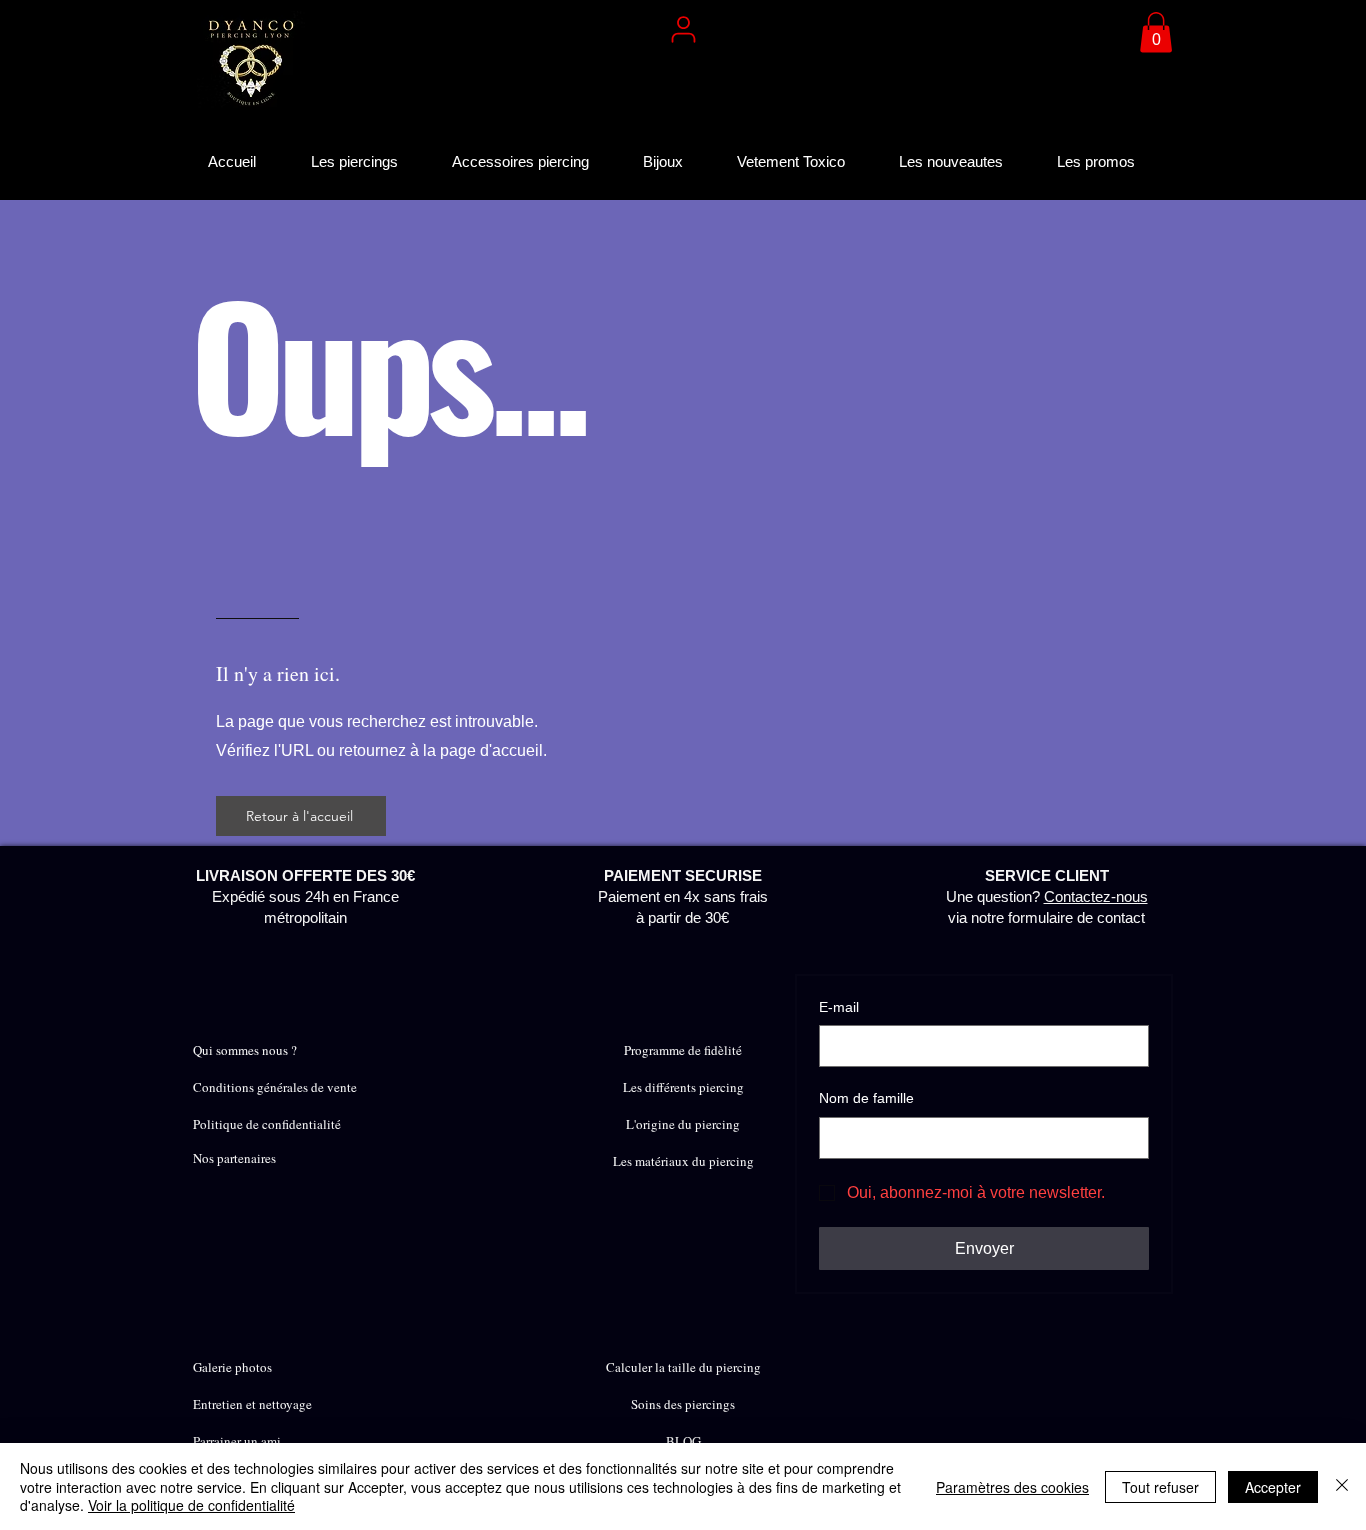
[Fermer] (1342, 1486)
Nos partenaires (234, 1158)
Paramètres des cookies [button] (1012, 1487)
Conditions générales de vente (275, 1087)
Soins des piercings (683, 1404)
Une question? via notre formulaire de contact (1047, 896)
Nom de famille (866, 1098)
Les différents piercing (683, 1087)
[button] (1156, 32)
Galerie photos (232, 1367)
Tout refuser (1160, 1487)
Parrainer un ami (237, 1441)
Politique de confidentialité (267, 1124)
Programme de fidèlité (683, 1050)
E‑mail (839, 1007)
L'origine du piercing (683, 1124)
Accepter (1273, 1487)
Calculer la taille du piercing (683, 1367)
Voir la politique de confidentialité (191, 1505)
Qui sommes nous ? (245, 1050)
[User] (683, 29)
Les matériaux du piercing (683, 1161)
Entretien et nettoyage (252, 1404)
